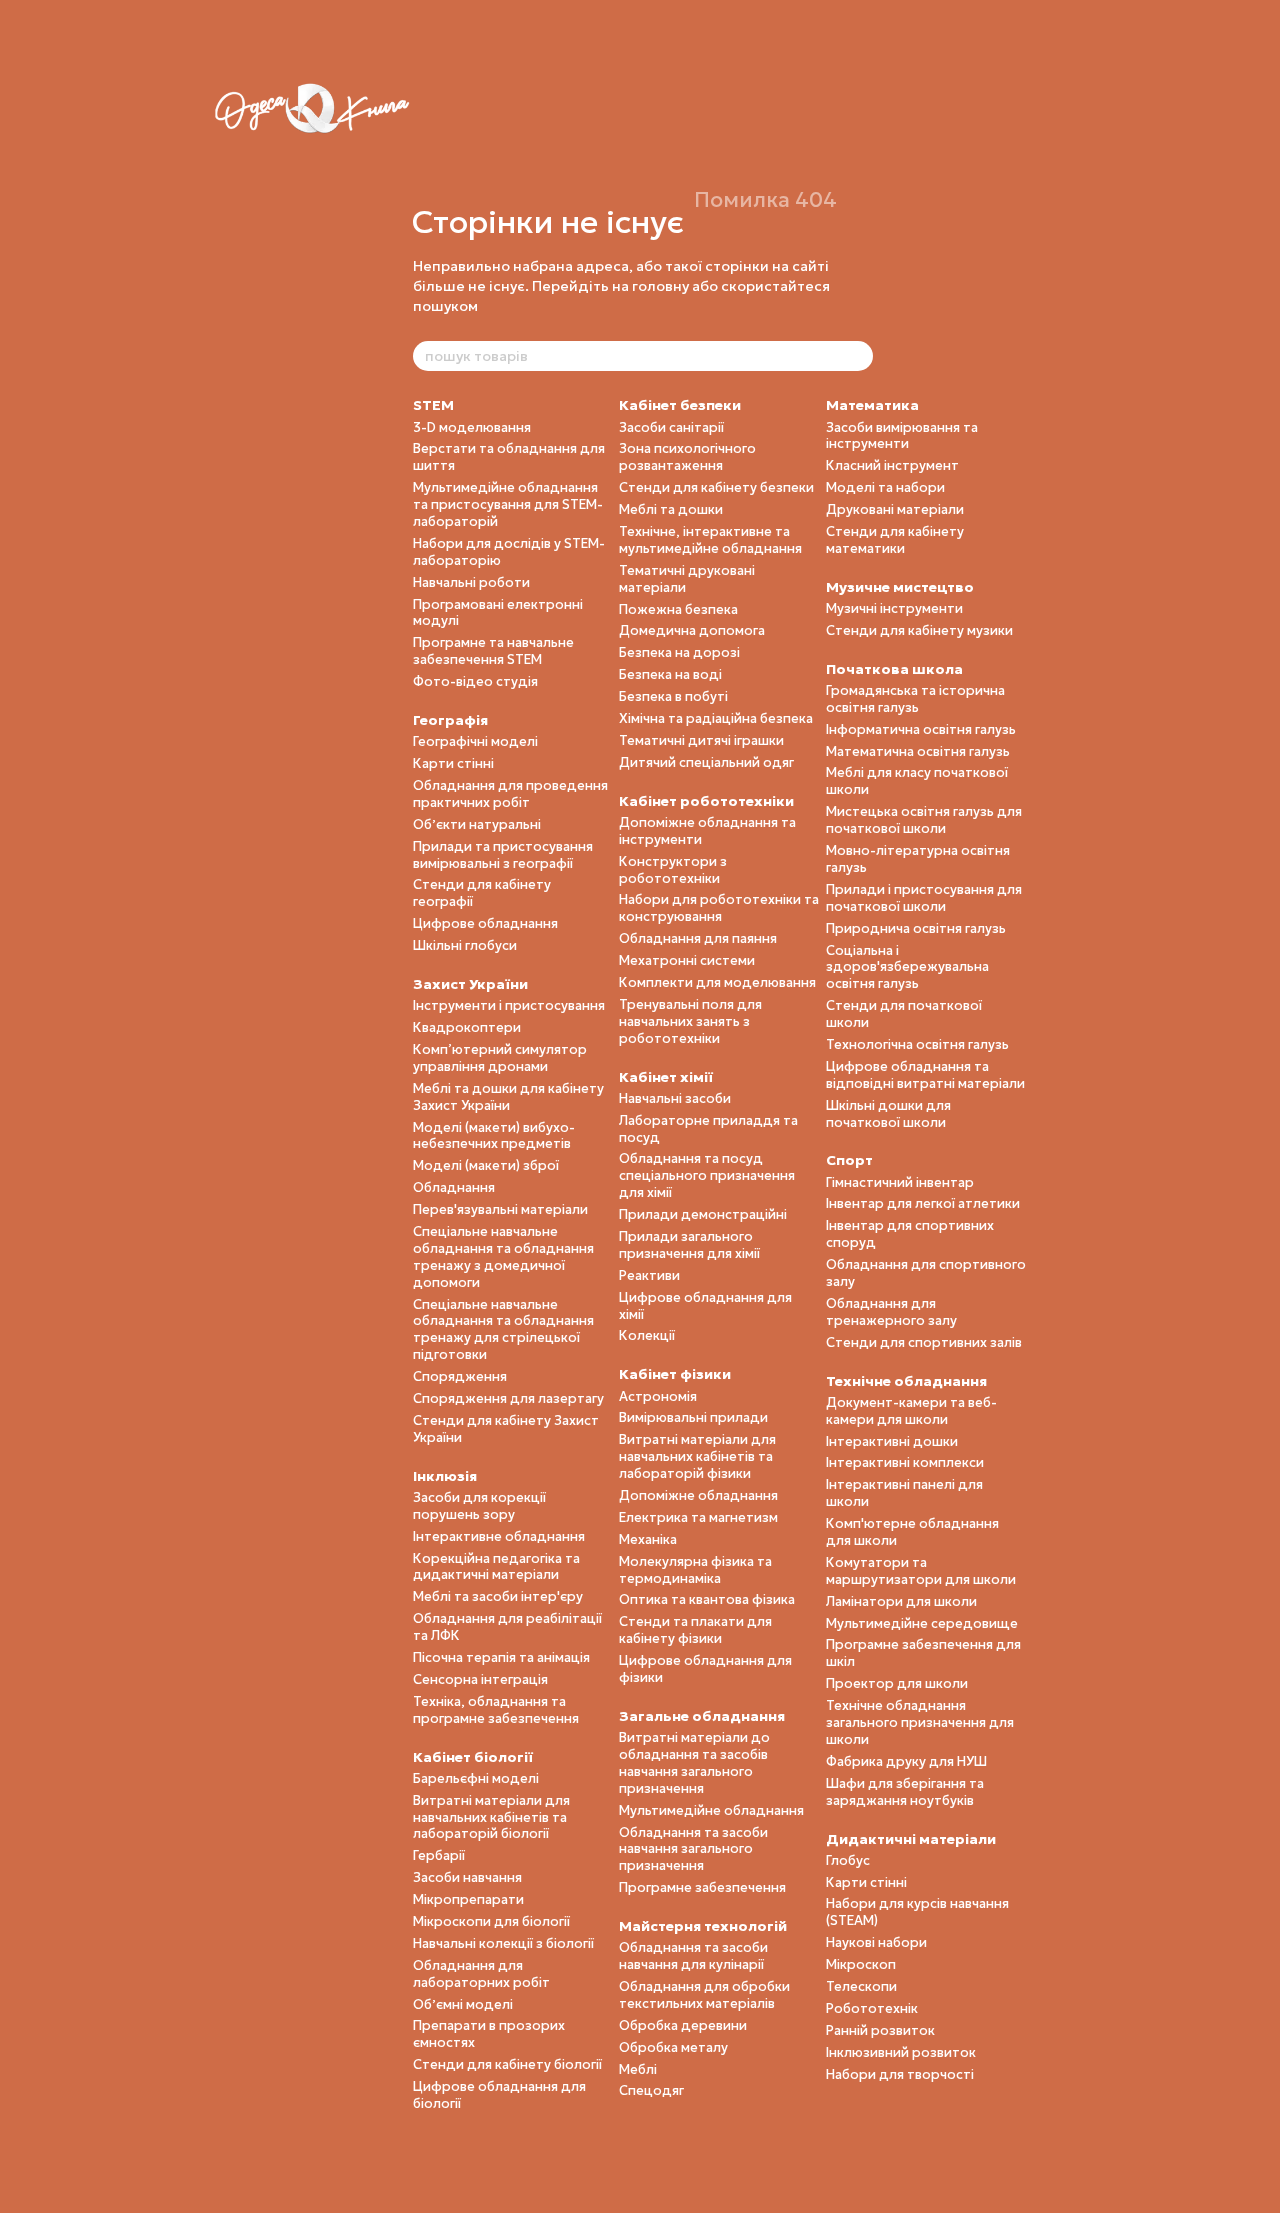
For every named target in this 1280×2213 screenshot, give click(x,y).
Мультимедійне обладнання (711, 1810)
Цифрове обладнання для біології (499, 2095)
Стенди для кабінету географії (482, 893)
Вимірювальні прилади (693, 1417)
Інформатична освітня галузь (921, 729)
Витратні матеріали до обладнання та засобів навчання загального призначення (694, 1763)
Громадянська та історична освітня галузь (915, 699)
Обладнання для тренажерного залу (891, 1312)
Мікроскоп (861, 1964)
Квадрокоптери (467, 1027)
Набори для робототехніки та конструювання (719, 908)
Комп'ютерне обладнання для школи (912, 1532)
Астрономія (658, 1396)
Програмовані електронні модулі (498, 613)
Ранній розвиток (880, 2030)
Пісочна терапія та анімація (501, 1657)
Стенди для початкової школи (904, 1014)
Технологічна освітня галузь (917, 1044)
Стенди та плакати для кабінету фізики (695, 1630)
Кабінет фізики (675, 1374)
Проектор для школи (897, 1683)
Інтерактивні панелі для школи (904, 1493)
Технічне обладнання (906, 1381)
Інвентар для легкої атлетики (923, 1203)
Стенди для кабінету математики (895, 540)
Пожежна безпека (678, 609)
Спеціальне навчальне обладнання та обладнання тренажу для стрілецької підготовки (503, 1330)
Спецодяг (651, 2090)
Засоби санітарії (671, 427)
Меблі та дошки (671, 509)
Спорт (849, 1160)
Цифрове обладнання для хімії (705, 1306)
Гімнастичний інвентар (900, 1182)
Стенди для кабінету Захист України (506, 1429)
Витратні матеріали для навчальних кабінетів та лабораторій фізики (697, 1456)
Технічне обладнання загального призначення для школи (920, 1722)
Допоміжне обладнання (698, 1495)
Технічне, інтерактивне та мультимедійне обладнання (710, 540)
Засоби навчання (467, 1877)
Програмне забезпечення (702, 1887)
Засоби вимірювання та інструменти (902, 436)
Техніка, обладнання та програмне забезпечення (496, 1710)
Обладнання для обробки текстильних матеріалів (704, 1995)
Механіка (648, 1539)
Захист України (470, 984)
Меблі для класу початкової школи (917, 781)
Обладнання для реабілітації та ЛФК (507, 1627)
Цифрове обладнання (485, 923)
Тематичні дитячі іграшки (701, 740)
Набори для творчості (900, 2074)
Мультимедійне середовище (922, 1623)
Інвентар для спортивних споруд (910, 1234)
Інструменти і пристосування (509, 1005)
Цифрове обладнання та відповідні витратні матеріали (925, 1075)
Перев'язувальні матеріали (500, 1209)
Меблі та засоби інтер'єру (498, 1596)
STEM (433, 405)
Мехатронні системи (687, 960)
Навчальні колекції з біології (503, 1943)
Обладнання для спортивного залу (926, 1273)
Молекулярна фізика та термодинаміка (695, 1570)
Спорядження (460, 1376)
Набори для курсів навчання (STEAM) (917, 1912)
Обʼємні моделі (463, 2004)
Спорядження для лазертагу (508, 1398)
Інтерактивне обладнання (499, 1536)
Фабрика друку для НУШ (906, 1761)
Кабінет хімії (666, 1077)
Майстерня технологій (703, 1926)
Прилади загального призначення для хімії (689, 1245)
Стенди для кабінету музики (919, 630)
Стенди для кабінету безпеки (716, 487)
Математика (872, 405)
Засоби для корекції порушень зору (479, 1506)
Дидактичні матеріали (911, 1839)
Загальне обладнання (702, 1716)
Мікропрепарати (468, 1899)
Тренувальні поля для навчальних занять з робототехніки (690, 1021)
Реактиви (649, 1275)
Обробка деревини (683, 2025)
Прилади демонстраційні (703, 1214)
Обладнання (454, 1187)
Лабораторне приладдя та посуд (708, 1129)
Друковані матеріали (895, 509)
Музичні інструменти (894, 608)
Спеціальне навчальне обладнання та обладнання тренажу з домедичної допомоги (503, 1257)
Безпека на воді (670, 674)
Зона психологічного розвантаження (687, 457)
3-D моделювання (472, 427)
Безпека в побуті (673, 696)
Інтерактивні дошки (892, 1441)
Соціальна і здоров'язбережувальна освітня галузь (907, 967)
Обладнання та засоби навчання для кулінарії (693, 1956)
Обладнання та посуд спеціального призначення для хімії (707, 1175)
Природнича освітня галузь (916, 928)
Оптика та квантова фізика (707, 1599)
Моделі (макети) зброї (486, 1165)
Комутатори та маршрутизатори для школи (921, 1571)
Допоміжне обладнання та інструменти (707, 831)
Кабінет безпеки (680, 405)
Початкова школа (894, 669)
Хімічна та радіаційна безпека (716, 718)
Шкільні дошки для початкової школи (888, 1114)
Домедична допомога (692, 630)
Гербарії (439, 1855)
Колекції (647, 1335)
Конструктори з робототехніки (673, 870)
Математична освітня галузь (918, 751)
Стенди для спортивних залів (924, 1342)
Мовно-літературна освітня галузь (918, 859)
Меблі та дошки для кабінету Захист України (508, 1097)
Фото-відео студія (475, 681)
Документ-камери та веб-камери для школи (911, 1411)
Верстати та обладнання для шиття (509, 457)
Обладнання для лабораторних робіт (481, 1974)
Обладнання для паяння (698, 938)
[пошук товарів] (857, 356)
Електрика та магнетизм (698, 1517)
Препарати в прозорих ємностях (489, 2034)
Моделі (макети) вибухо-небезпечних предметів (494, 1136)
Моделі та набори (885, 487)
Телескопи (861, 1986)
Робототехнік (872, 2008)
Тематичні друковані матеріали (687, 579)
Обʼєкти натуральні (477, 824)
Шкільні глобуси (465, 945)
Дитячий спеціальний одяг (706, 762)
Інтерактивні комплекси (905, 1462)
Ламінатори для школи (901, 1601)
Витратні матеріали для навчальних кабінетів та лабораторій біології (491, 1817)
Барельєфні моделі (476, 1778)
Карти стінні (453, 763)
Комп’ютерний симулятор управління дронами (500, 1058)
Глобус (848, 1860)
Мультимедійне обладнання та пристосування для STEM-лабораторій (508, 504)
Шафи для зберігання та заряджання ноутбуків (905, 1792)
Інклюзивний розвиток (901, 2052)
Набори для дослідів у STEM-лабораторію (509, 552)
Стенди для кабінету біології (507, 2064)
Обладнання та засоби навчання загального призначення (693, 1849)
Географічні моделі (475, 741)
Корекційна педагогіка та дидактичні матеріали (496, 1567)
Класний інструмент (892, 465)
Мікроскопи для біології (491, 1921)
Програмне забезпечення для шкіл (923, 1653)
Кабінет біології (473, 1757)
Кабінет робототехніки (706, 801)
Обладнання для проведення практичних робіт (510, 794)
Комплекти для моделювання (717, 982)
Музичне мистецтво (900, 587)
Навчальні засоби (675, 1098)
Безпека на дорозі (679, 652)
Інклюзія (445, 1476)
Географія (450, 720)
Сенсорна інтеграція (480, 1679)
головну (660, 286)
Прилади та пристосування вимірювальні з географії (503, 855)
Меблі (638, 2069)
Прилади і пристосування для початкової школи (924, 898)
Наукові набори (876, 1942)
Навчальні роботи (471, 582)
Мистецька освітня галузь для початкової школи (924, 820)
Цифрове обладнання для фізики (705, 1669)
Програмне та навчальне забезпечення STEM (493, 651)
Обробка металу (673, 2047)
